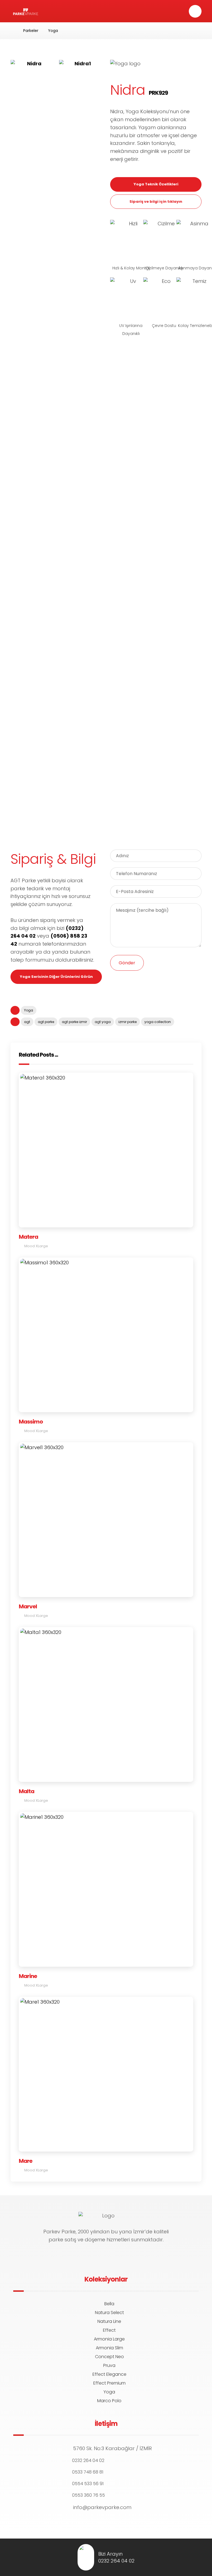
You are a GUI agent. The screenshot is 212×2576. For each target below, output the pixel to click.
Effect (109, 2330)
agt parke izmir (74, 1022)
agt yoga (103, 1022)
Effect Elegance (109, 2374)
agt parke (46, 1022)
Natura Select (109, 2313)
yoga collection (158, 1022)
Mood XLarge (36, 1246)
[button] (195, 11)
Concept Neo (109, 2357)
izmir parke (128, 1022)
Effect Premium (109, 2383)
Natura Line (109, 2321)
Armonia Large (109, 2339)
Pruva (109, 2365)
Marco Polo (109, 2401)
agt (27, 1022)
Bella (109, 2304)
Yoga (29, 1010)
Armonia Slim (109, 2348)
